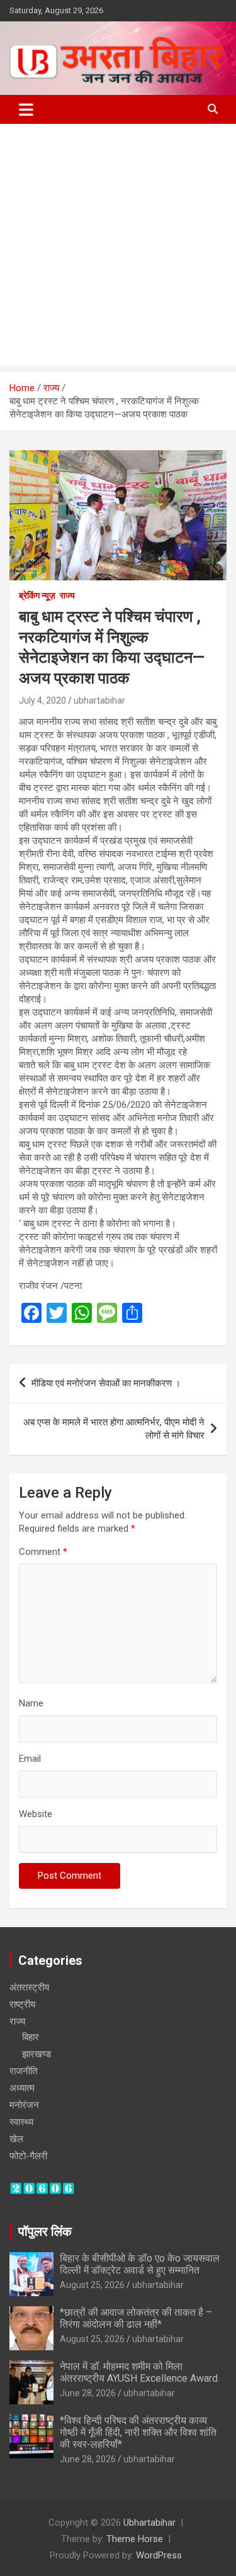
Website (36, 1814)
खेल (16, 2139)
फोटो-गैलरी (28, 2156)
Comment (43, 1552)
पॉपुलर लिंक (45, 2231)
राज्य (67, 595)
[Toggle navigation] (26, 109)
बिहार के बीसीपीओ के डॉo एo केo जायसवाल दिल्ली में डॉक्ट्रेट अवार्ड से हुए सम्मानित (140, 2264)
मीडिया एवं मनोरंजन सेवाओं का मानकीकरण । (106, 1383)
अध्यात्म (22, 2088)
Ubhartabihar (149, 2523)
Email (30, 1759)
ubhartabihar (99, 700)
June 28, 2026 (88, 2393)
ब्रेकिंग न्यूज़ (37, 595)
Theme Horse (135, 2539)
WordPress (159, 2555)
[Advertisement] (118, 248)
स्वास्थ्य (21, 2122)
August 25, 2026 (92, 2285)
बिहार (31, 2037)
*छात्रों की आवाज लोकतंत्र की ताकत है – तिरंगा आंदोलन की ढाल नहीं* (136, 2318)
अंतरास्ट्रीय (29, 1987)
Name (31, 1703)
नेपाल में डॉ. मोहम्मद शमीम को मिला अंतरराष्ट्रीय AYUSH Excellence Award (139, 2372)
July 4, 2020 (42, 700)
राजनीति (23, 2071)
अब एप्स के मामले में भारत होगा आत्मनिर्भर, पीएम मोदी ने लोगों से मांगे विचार (114, 1429)
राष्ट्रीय (22, 2004)
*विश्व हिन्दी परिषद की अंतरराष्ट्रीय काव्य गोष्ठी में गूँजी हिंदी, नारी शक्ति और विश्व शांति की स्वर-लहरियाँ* (138, 2432)
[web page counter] (42, 2188)
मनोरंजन (24, 2105)
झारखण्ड (37, 2054)
